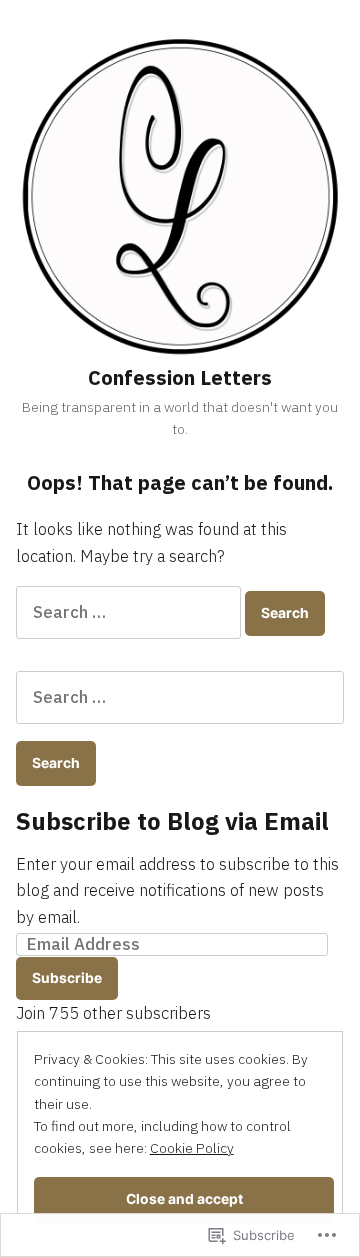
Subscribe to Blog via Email (172, 821)
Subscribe (67, 978)
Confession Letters (180, 377)
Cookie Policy (192, 1148)
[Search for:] (130, 612)
